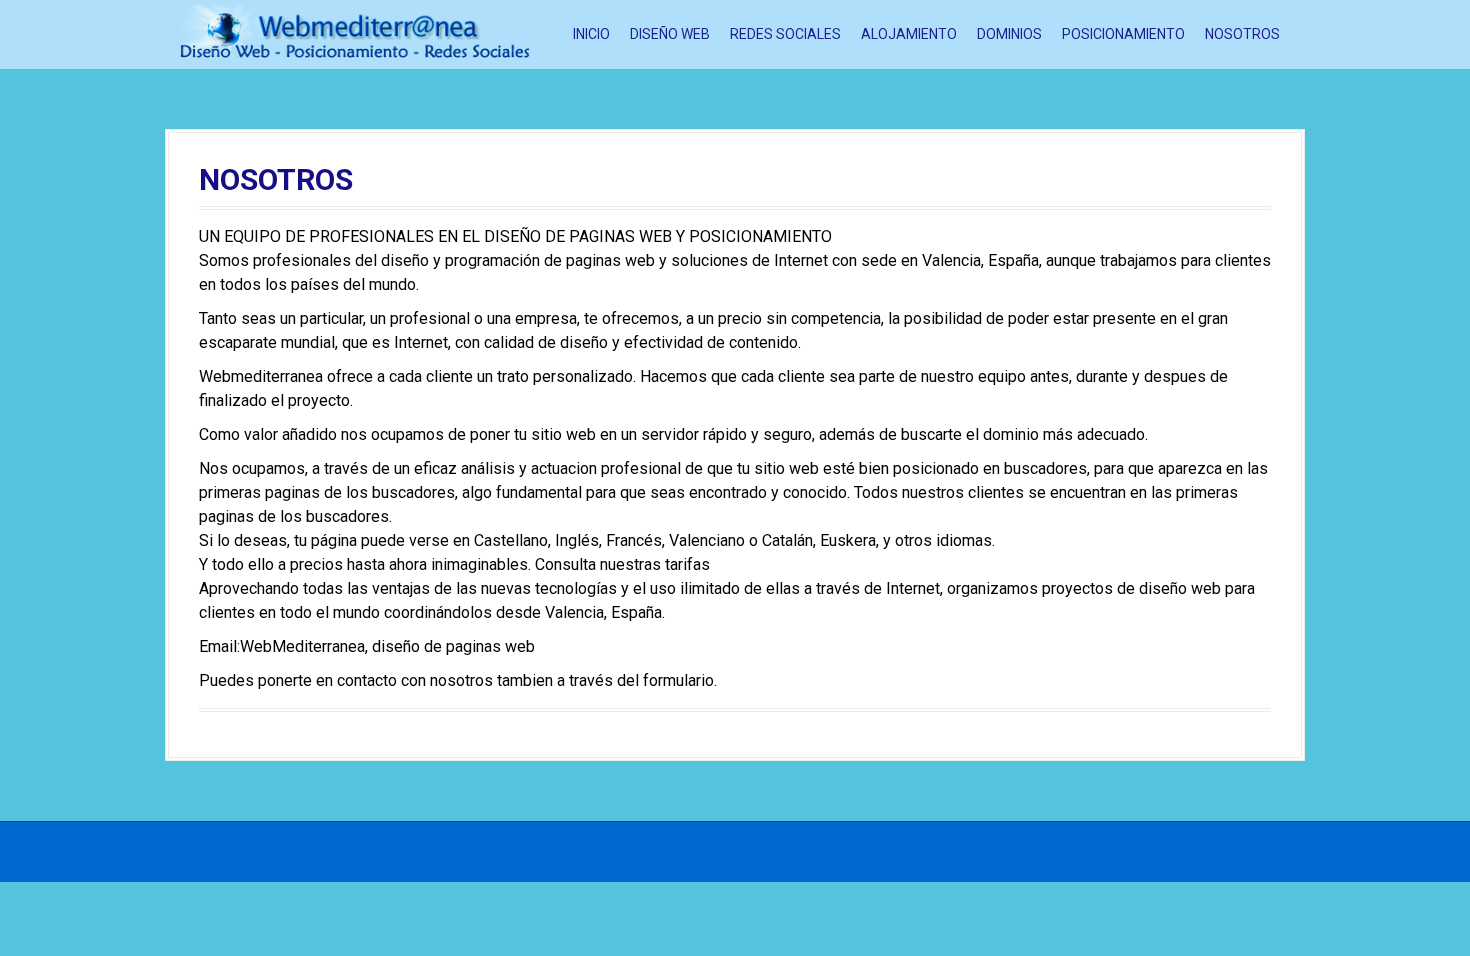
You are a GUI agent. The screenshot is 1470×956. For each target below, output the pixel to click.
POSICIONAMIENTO (1123, 34)
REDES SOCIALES (785, 34)
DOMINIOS (1009, 34)
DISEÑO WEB (670, 34)
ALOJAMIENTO (909, 34)
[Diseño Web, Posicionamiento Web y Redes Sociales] (355, 33)
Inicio (591, 34)
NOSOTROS (1242, 34)
